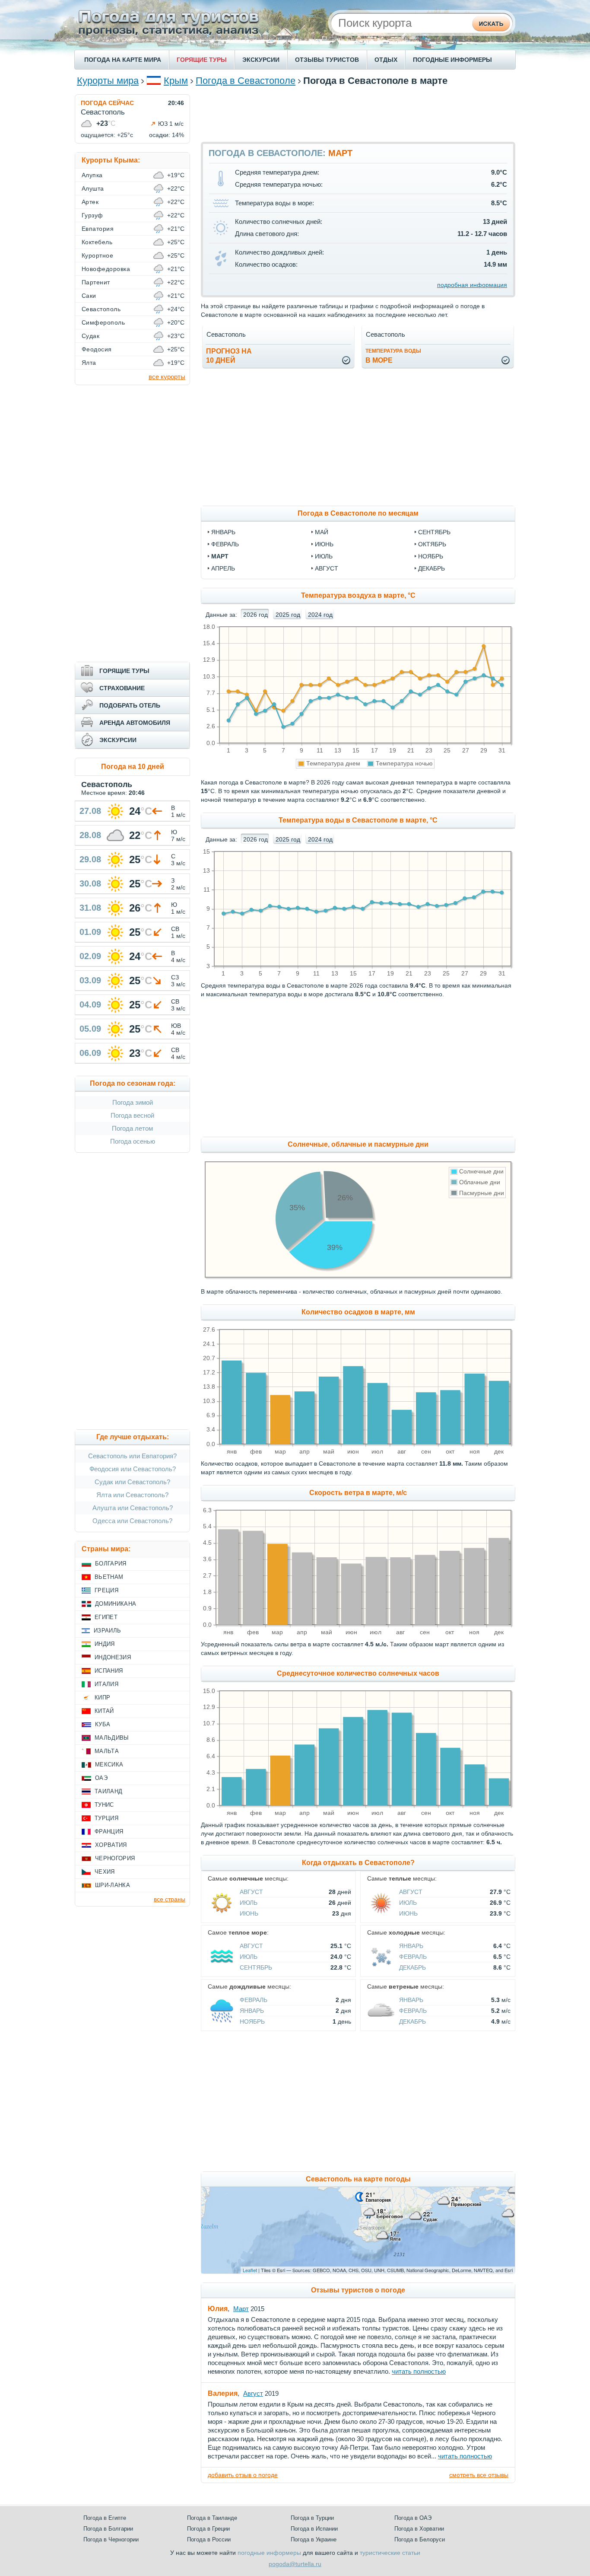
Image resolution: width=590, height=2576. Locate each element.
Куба (103, 1724)
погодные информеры (269, 2553)
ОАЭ (101, 1778)
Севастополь (101, 309)
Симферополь (103, 322)
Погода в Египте (105, 2518)
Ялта (89, 363)
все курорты (167, 377)
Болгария (111, 1564)
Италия (106, 1684)
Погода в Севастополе (246, 81)
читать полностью (419, 2371)
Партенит (96, 282)
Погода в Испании (314, 2529)
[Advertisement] (358, 114)
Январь (411, 1946)
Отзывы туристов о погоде (358, 2290)
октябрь (432, 544)
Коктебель (97, 242)
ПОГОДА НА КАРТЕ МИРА (123, 60)
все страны (170, 1899)
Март (241, 2309)
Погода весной (132, 1115)
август (327, 568)
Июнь (249, 1913)
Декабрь (412, 1967)
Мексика (109, 1765)
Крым (176, 81)
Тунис (104, 1805)
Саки (89, 296)
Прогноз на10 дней (229, 356)
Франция (109, 1832)
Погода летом (132, 1128)
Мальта (107, 1751)
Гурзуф (92, 215)
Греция (106, 1590)
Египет (106, 1617)
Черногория (115, 1858)
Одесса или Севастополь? (132, 1521)
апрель (223, 568)
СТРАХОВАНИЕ (122, 688)
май (322, 532)
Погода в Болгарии (108, 2529)
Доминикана (116, 1604)
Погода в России (209, 2539)
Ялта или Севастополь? (132, 1495)
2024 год (320, 615)
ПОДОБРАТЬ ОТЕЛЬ (130, 705)
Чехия (105, 1872)
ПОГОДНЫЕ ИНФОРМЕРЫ (452, 60)
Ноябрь (252, 2021)
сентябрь (434, 532)
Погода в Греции (208, 2529)
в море (393, 356)
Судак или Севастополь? (132, 1482)
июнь (324, 544)
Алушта (93, 188)
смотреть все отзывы (479, 2475)
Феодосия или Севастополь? (133, 1469)
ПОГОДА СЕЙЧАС (107, 103)
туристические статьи (390, 2553)
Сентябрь (256, 1967)
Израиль (107, 1631)
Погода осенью (133, 1141)
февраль (225, 544)
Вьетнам (109, 1577)
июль (324, 556)
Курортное (97, 255)
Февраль (413, 1957)
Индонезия (113, 1657)
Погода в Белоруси (420, 2539)
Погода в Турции (312, 2518)
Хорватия (111, 1845)
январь (223, 532)
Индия (105, 1644)
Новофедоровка (106, 269)
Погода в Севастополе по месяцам (358, 513)
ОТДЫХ (386, 60)
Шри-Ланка (113, 1885)
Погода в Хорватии (419, 2529)
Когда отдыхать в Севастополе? (358, 1863)
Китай (104, 1711)
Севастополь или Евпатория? (132, 1456)
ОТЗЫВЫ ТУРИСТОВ (327, 60)
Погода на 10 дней (133, 767)
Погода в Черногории (111, 2539)
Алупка (92, 175)
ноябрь (431, 556)
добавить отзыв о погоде (243, 2475)
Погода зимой (133, 1102)
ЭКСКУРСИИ (261, 60)
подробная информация (472, 285)
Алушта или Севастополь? (133, 1508)
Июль (249, 1903)
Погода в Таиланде (212, 2518)
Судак (90, 336)
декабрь (431, 568)
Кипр (102, 1698)
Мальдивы (112, 1738)
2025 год (288, 615)
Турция (106, 1818)
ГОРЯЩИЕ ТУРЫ (202, 60)
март (220, 556)
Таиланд (108, 1791)
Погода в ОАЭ (413, 2518)
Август (251, 1892)
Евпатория (98, 229)
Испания (109, 1671)
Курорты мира (108, 81)
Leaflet (250, 2270)
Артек (90, 202)
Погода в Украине (314, 2539)
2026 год (255, 615)
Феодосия (97, 349)
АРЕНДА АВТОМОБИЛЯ (135, 723)
